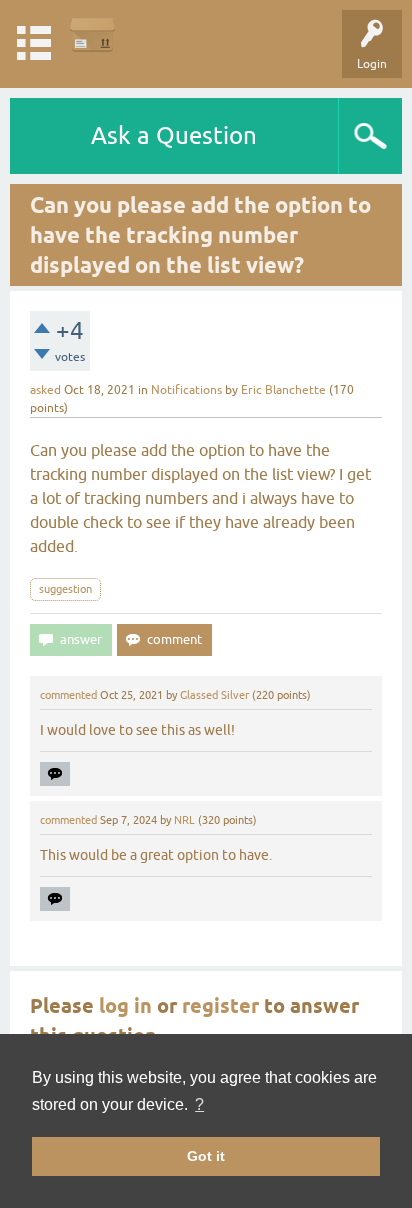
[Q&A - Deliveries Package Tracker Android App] (92, 34)
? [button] (199, 1104)
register (220, 1006)
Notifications (186, 390)
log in (125, 1006)
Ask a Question (174, 135)
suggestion (65, 589)
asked (45, 390)
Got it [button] (206, 1156)
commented (68, 695)
